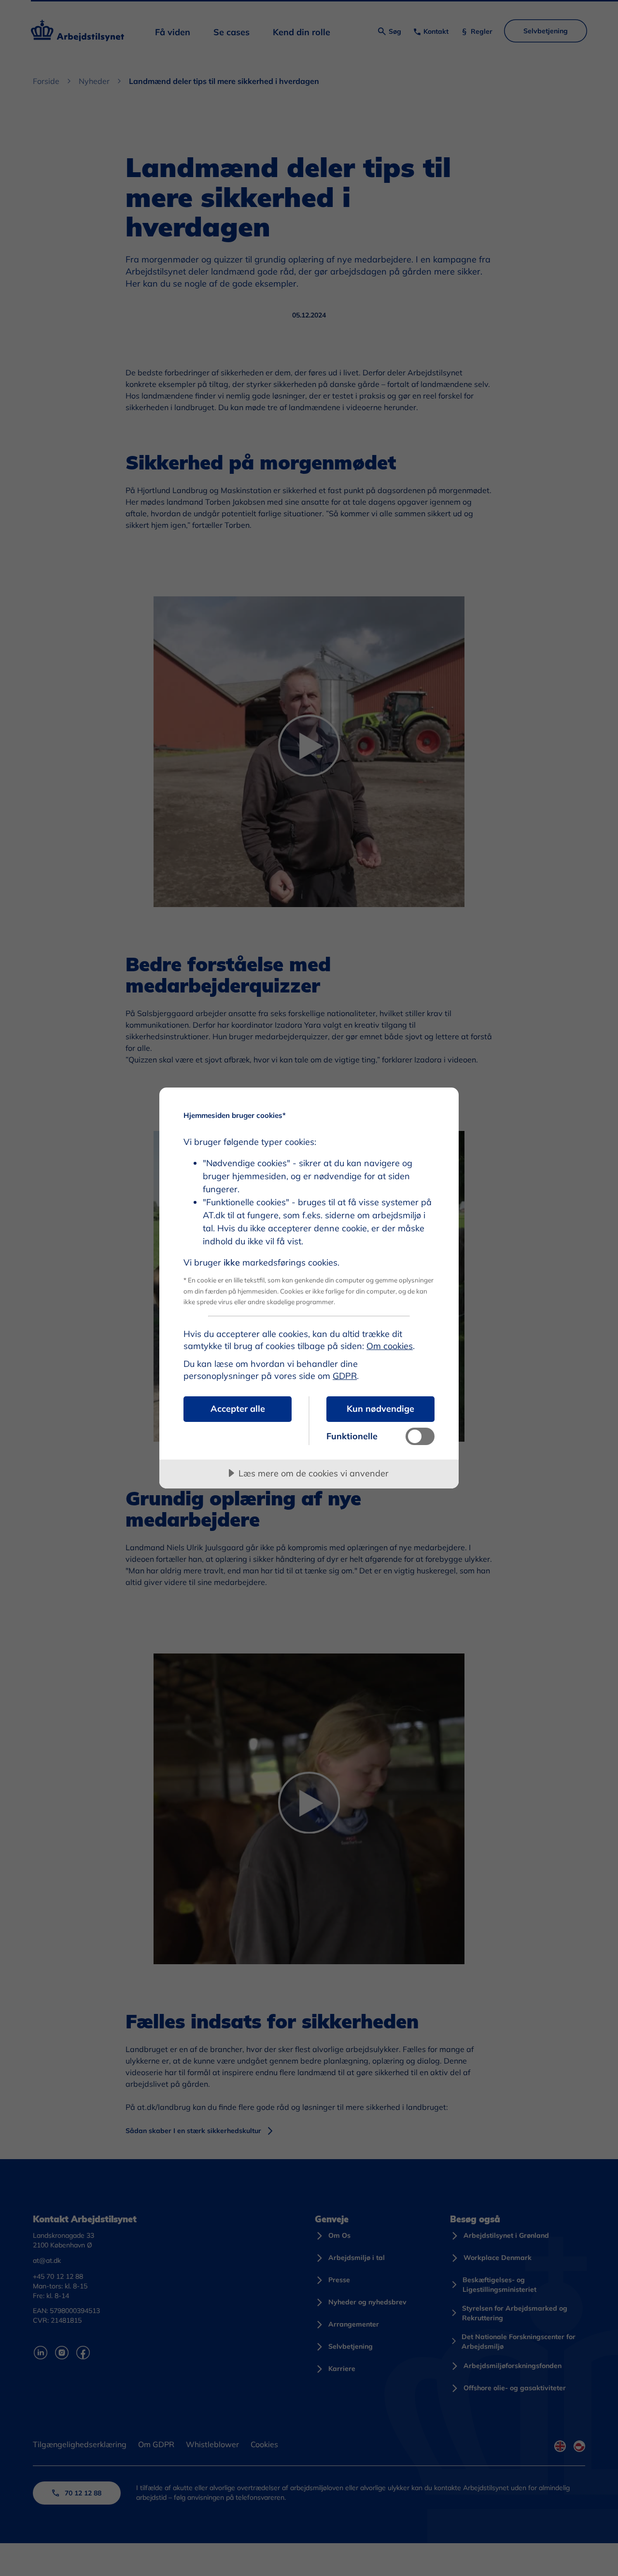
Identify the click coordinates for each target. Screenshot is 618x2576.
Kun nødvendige (380, 1409)
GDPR (345, 1376)
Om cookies (390, 1346)
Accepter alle (238, 1409)
